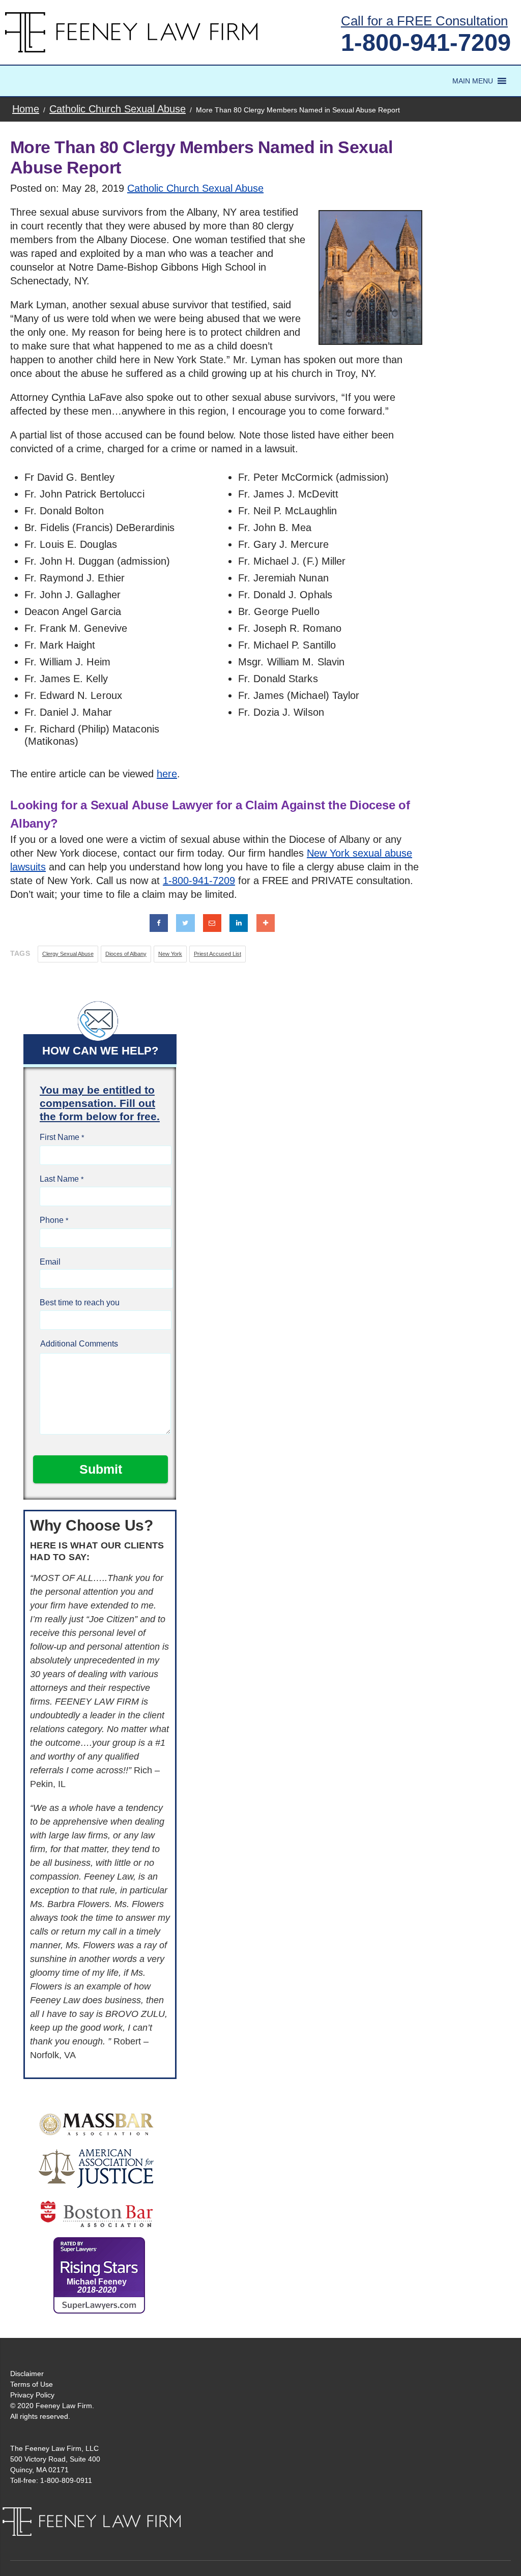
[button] (473, 81)
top (501, 2556)
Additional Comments (79, 1344)
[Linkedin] (239, 923)
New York (170, 954)
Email (50, 1262)
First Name (60, 1137)
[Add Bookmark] (266, 923)
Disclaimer (27, 2374)
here (167, 774)
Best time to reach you (80, 1302)
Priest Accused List (218, 954)
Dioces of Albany (126, 954)
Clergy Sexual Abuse (68, 954)
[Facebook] (159, 923)
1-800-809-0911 (66, 2480)
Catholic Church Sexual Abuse (195, 188)
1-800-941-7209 (426, 42)
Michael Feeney (97, 2286)
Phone (52, 1220)
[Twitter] (185, 923)
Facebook (447, 2518)
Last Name (59, 1179)
